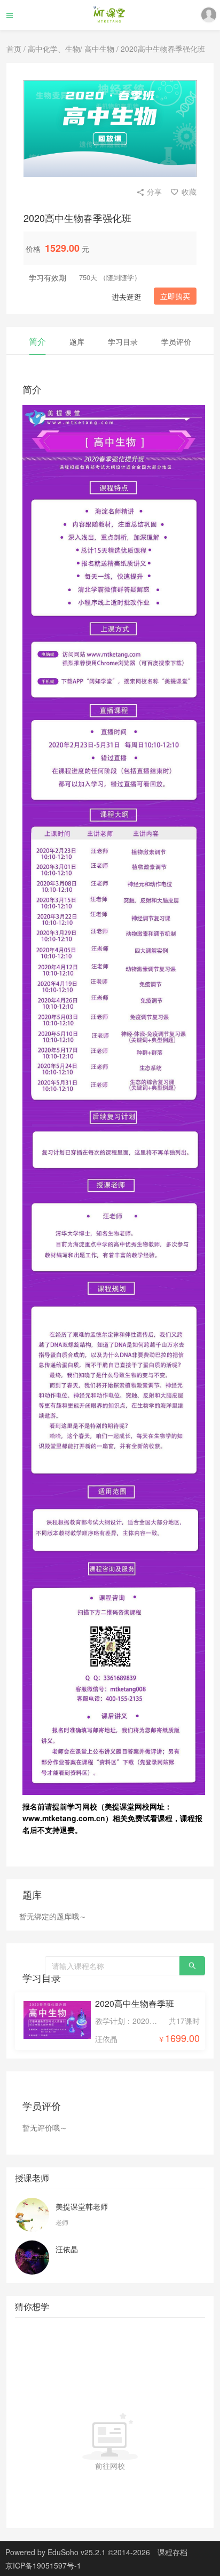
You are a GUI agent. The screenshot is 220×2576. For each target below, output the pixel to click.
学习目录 (123, 341)
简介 (37, 341)
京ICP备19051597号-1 (43, 2565)
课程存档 (172, 2552)
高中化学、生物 (54, 49)
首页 (14, 49)
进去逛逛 (127, 297)
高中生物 (99, 49)
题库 (77, 341)
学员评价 (176, 341)
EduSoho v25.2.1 (77, 2552)
